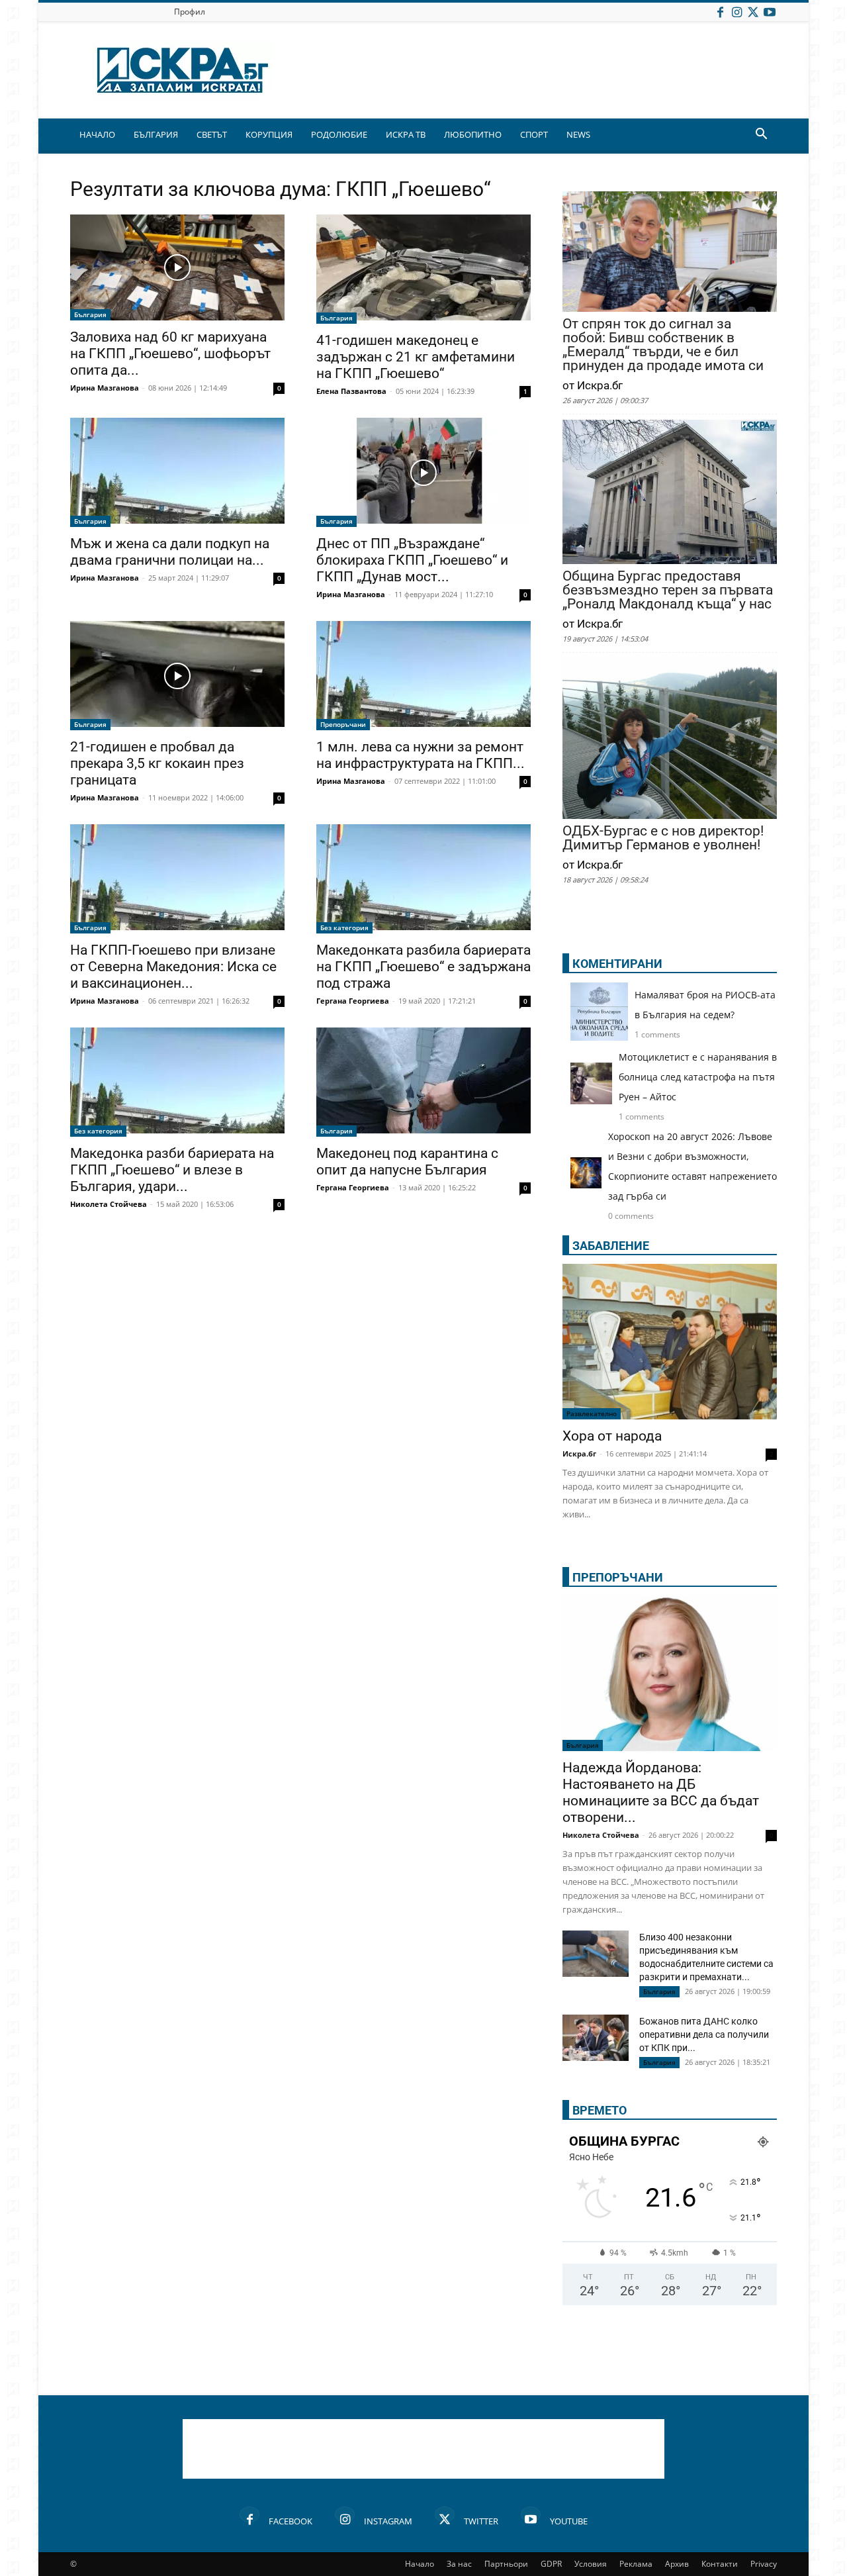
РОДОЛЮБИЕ (339, 134)
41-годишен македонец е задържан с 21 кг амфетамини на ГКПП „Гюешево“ (416, 357)
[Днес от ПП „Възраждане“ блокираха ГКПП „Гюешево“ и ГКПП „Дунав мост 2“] (423, 472)
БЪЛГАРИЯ (156, 134)
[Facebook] (720, 12)
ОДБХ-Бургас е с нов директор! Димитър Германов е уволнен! (663, 838)
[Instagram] (736, 12)
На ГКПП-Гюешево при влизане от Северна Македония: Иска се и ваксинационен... (173, 967)
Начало (420, 2564)
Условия (591, 2564)
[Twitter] (753, 12)
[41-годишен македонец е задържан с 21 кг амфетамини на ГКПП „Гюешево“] (423, 269)
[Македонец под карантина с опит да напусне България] (423, 1082)
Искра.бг (579, 1454)
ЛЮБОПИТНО (473, 134)
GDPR (551, 2564)
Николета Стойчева (109, 1204)
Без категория (344, 928)
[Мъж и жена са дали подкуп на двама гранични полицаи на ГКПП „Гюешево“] (177, 472)
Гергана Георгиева (353, 1001)
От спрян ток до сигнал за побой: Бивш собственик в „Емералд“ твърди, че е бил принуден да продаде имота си (663, 345)
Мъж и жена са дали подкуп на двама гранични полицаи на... (170, 552)
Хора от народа (612, 1436)
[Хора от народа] (670, 1342)
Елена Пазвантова (351, 391)
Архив (677, 2564)
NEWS (578, 134)
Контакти (720, 2564)
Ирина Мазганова (105, 388)
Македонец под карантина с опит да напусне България (407, 1162)
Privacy (764, 2564)
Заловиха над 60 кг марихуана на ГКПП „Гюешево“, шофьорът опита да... (170, 354)
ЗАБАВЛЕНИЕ (611, 1246)
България (90, 314)
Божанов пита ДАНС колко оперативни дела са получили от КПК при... (704, 2034)
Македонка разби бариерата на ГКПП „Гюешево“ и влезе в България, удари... (172, 1170)
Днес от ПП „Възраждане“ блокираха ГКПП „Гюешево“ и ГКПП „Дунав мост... (412, 560)
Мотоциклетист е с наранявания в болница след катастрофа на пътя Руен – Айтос (698, 1077)
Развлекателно (592, 1413)
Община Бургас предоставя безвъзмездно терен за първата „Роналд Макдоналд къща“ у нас (668, 590)
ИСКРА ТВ (406, 134)
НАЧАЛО (97, 134)
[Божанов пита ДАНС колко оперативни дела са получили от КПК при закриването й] (596, 2038)
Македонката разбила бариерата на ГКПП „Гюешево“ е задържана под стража (423, 967)
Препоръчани (343, 724)
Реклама (636, 2564)
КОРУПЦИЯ (269, 134)
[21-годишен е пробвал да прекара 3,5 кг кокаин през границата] (177, 676)
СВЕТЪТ (212, 134)
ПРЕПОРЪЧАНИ (618, 1577)
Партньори (506, 2564)
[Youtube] (770, 12)
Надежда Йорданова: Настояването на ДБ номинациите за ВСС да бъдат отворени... (661, 1792)
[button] (761, 135)
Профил (190, 12)
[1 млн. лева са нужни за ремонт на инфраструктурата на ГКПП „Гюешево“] (423, 676)
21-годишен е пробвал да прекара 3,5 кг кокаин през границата (157, 763)
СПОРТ (534, 134)
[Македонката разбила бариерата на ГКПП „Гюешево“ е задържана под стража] (423, 879)
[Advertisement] (423, 2449)
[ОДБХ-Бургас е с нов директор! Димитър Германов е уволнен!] (670, 740)
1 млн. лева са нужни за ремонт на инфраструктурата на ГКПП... (421, 755)
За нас (459, 2564)
